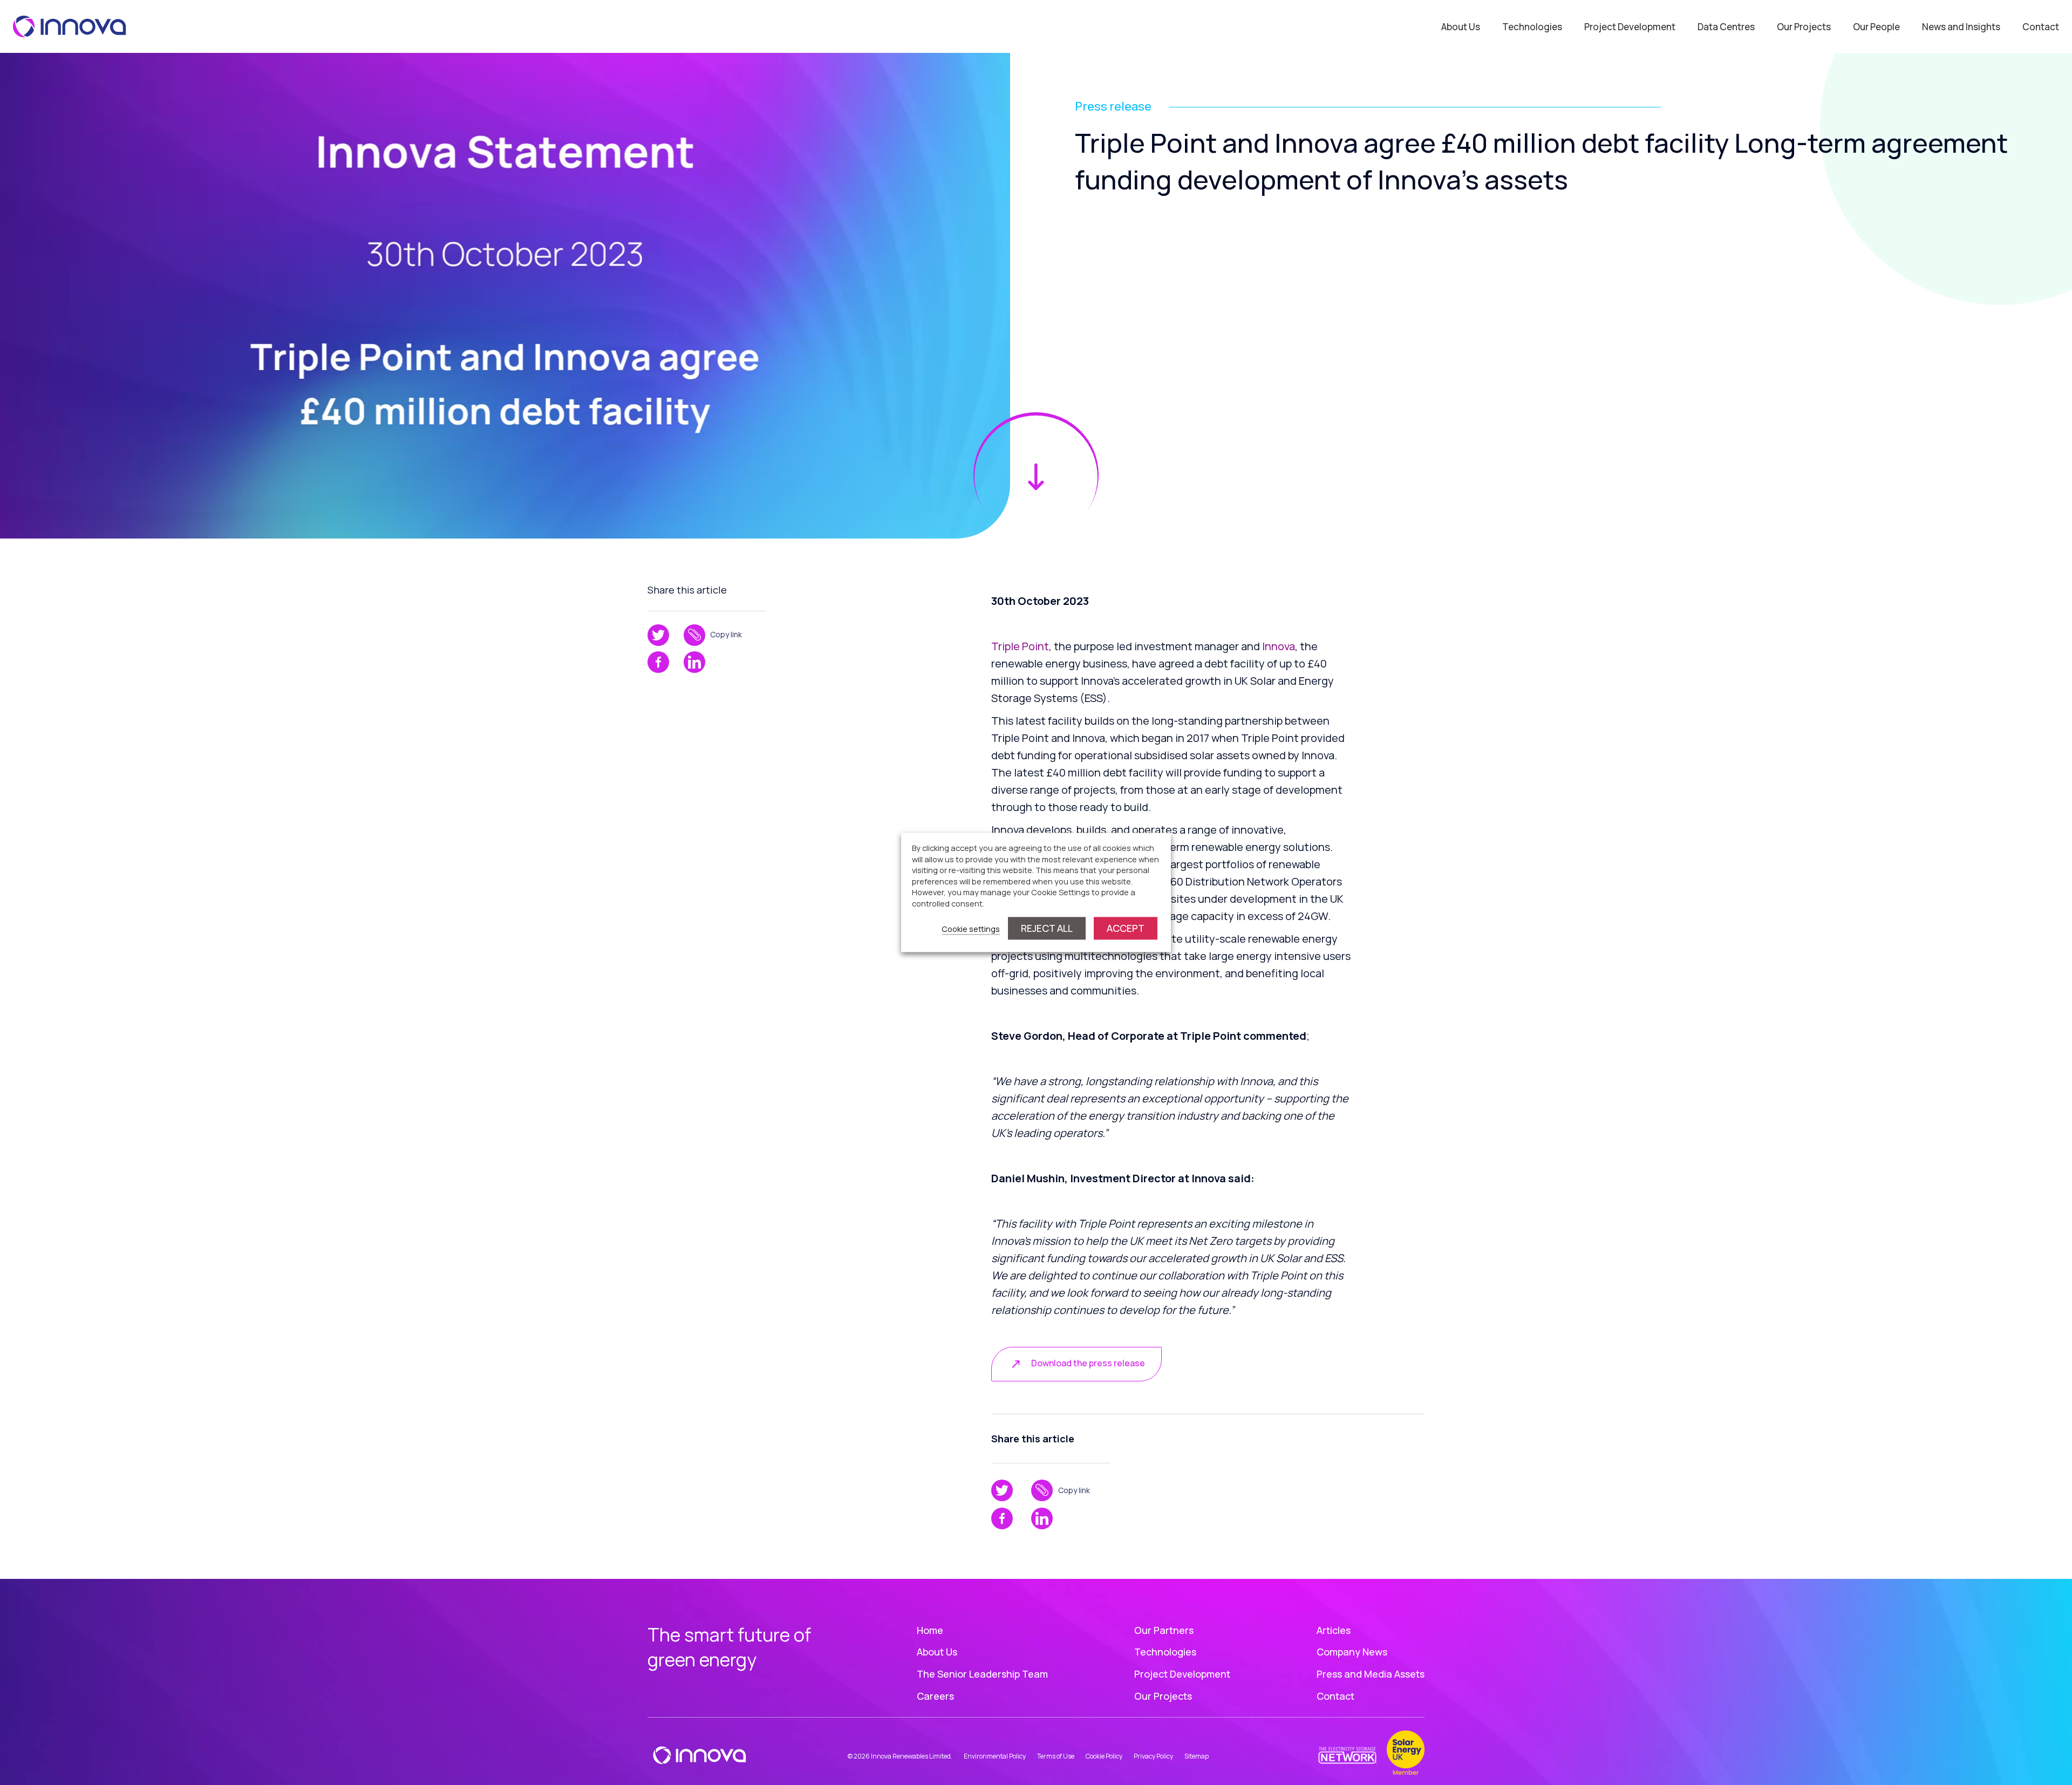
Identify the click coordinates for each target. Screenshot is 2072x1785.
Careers (935, 1696)
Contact (2041, 27)
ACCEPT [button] (1126, 929)
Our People (1876, 27)
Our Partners (1164, 1630)
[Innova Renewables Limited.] (70, 25)
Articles (1334, 1630)
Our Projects (1804, 27)
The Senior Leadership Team (982, 1674)
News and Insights (1961, 27)
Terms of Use (1056, 1756)
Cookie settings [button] (971, 929)
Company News (1352, 1652)
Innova (1279, 646)
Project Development (1630, 27)
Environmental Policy (995, 1756)
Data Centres (1726, 27)
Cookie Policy (1104, 1756)
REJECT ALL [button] (1047, 929)
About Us (1461, 27)
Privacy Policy (1153, 1756)
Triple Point (1020, 646)
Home (930, 1630)
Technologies (1532, 27)
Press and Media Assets (1371, 1674)
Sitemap (1197, 1756)
